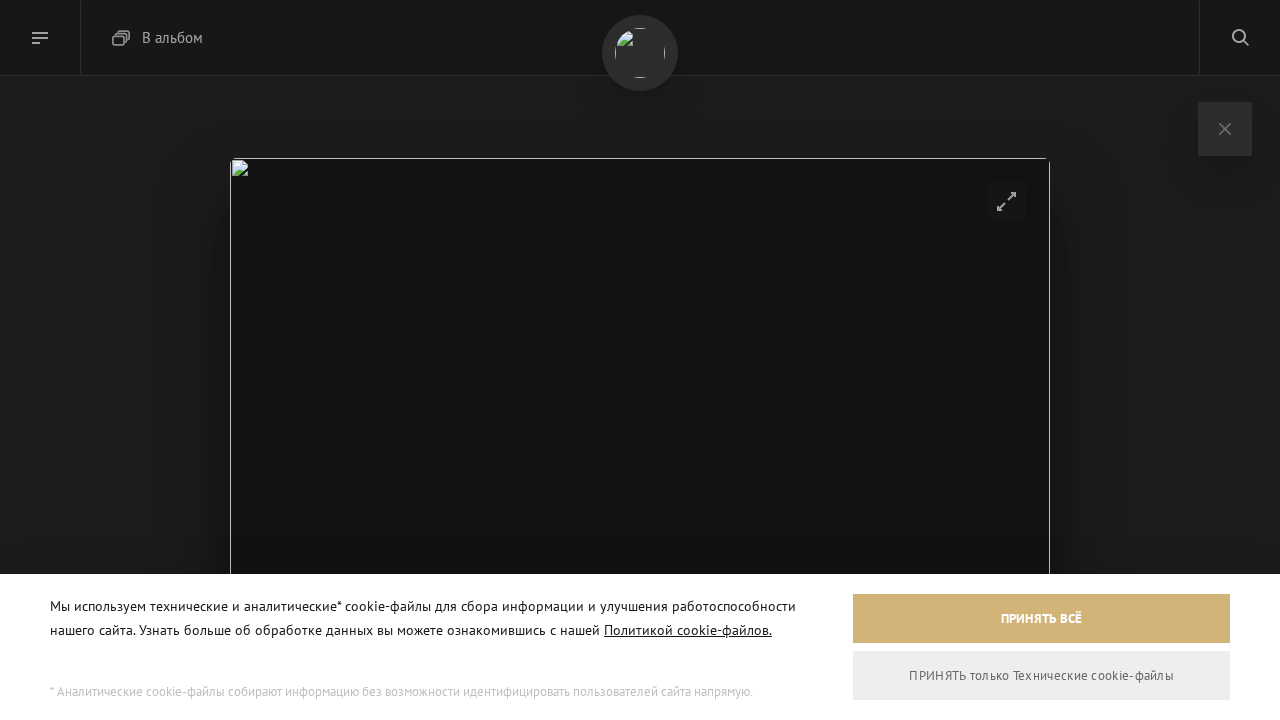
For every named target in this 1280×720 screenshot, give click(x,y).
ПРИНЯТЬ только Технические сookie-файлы (1041, 675)
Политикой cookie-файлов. (688, 630)
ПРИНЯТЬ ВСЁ (1042, 618)
